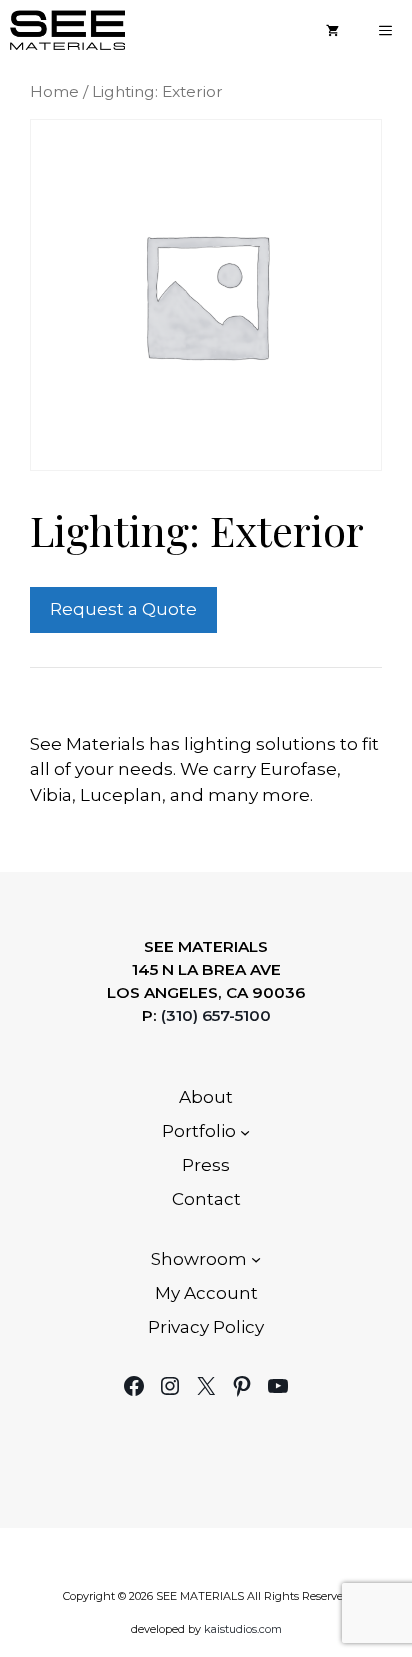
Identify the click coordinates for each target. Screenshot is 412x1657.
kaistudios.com (243, 1629)
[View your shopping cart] (332, 30)
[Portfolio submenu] (245, 1132)
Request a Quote (123, 609)
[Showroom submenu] (256, 1259)
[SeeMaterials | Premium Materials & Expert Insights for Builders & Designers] (67, 30)
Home (54, 91)
